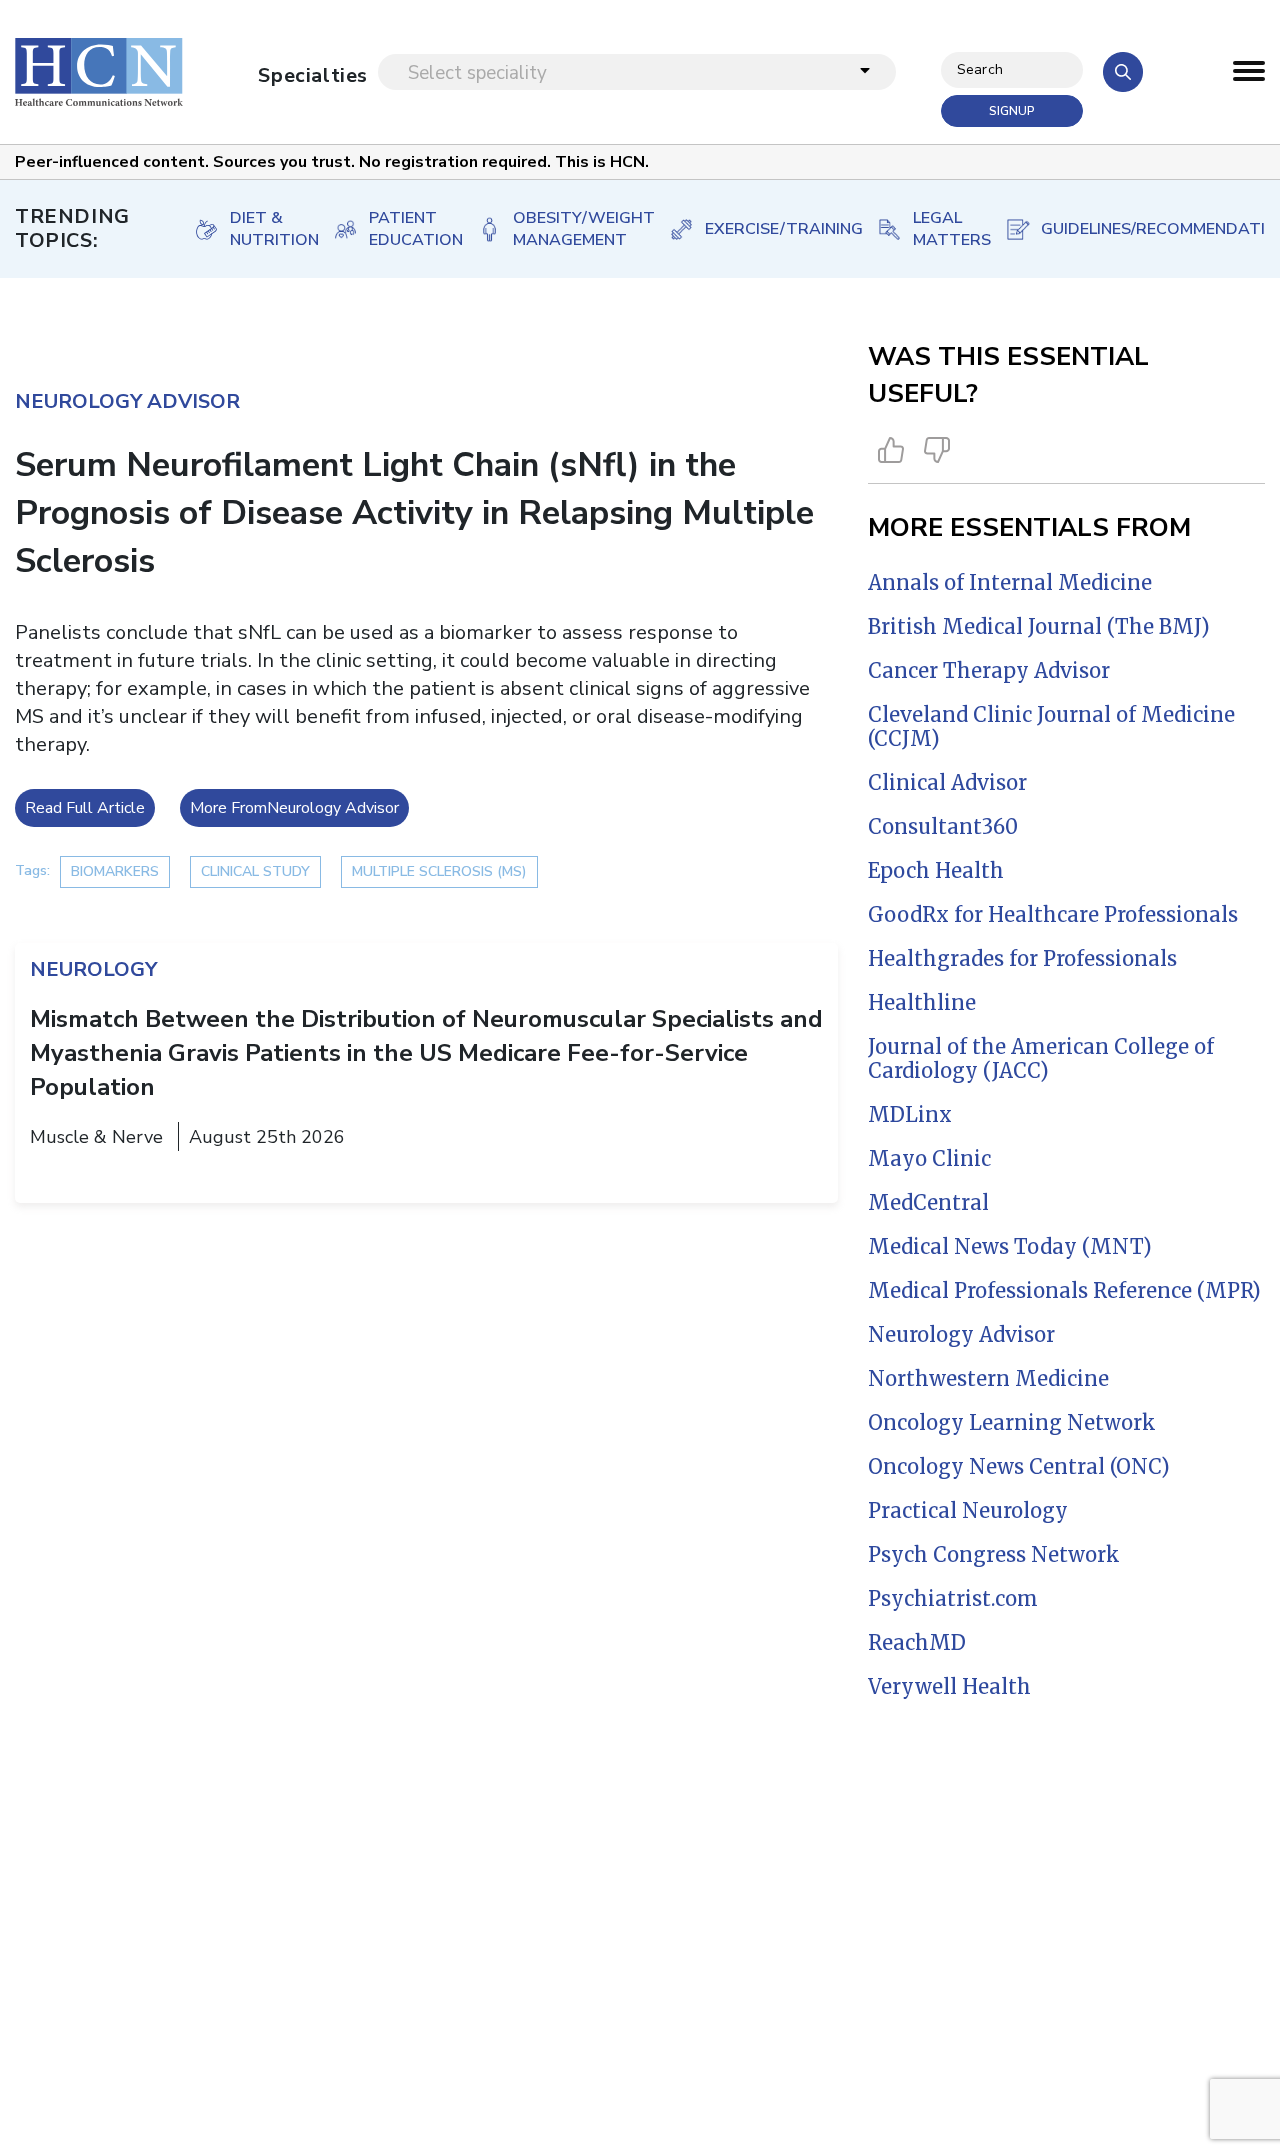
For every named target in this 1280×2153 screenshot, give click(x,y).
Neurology (93, 969)
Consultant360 (943, 826)
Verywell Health (949, 1686)
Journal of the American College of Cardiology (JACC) (1041, 1058)
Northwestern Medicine (988, 1378)
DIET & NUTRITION (261, 229)
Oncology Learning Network (1012, 1422)
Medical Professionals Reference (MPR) (1064, 1290)
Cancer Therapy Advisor (989, 670)
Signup (1012, 111)
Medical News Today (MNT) (1010, 1246)
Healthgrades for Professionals (1022, 958)
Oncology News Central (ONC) (1019, 1466)
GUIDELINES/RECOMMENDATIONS (1156, 229)
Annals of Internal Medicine (1010, 582)
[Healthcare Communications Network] (99, 72)
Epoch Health (936, 870)
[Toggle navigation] (1249, 76)
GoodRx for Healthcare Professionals (1053, 914)
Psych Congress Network (994, 1554)
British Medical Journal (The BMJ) (1039, 626)
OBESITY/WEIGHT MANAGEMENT (570, 229)
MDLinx (910, 1114)
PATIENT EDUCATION (402, 229)
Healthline (922, 1002)
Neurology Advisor (961, 1334)
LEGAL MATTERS (938, 229)
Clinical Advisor (947, 782)
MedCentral (928, 1202)
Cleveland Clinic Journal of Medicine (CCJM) (1051, 726)
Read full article (85, 808)
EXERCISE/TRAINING (770, 229)
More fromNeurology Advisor (294, 808)
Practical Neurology (968, 1510)
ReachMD (917, 1642)
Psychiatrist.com (953, 1598)
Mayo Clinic (929, 1158)
